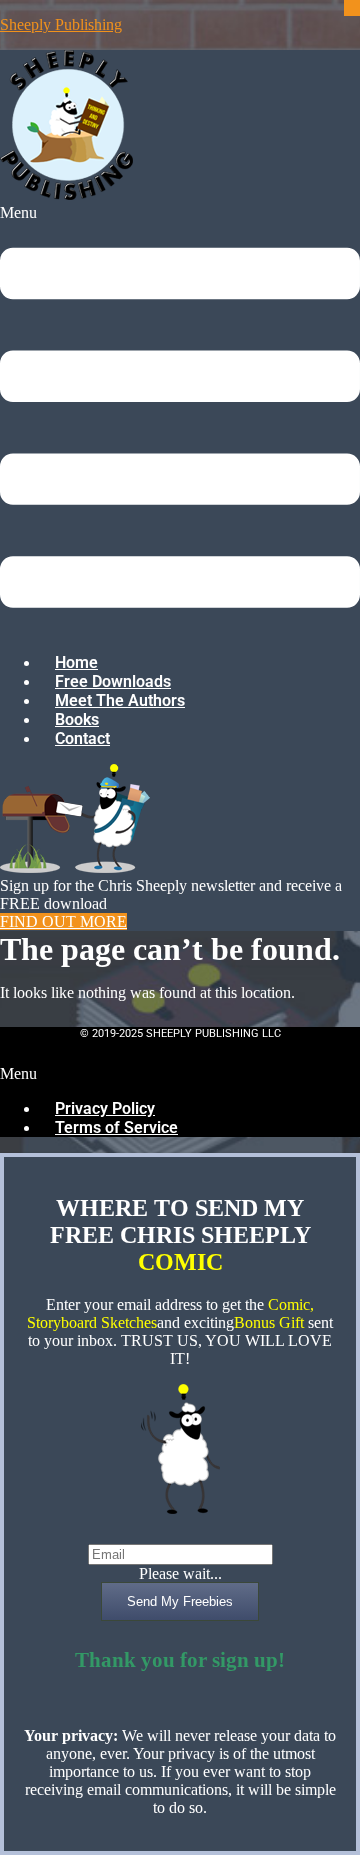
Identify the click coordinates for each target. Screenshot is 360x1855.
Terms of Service (116, 1127)
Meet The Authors (120, 700)
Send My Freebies (180, 1601)
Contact (82, 738)
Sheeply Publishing (61, 24)
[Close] (352, 8)
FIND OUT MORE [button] (63, 921)
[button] (180, 420)
